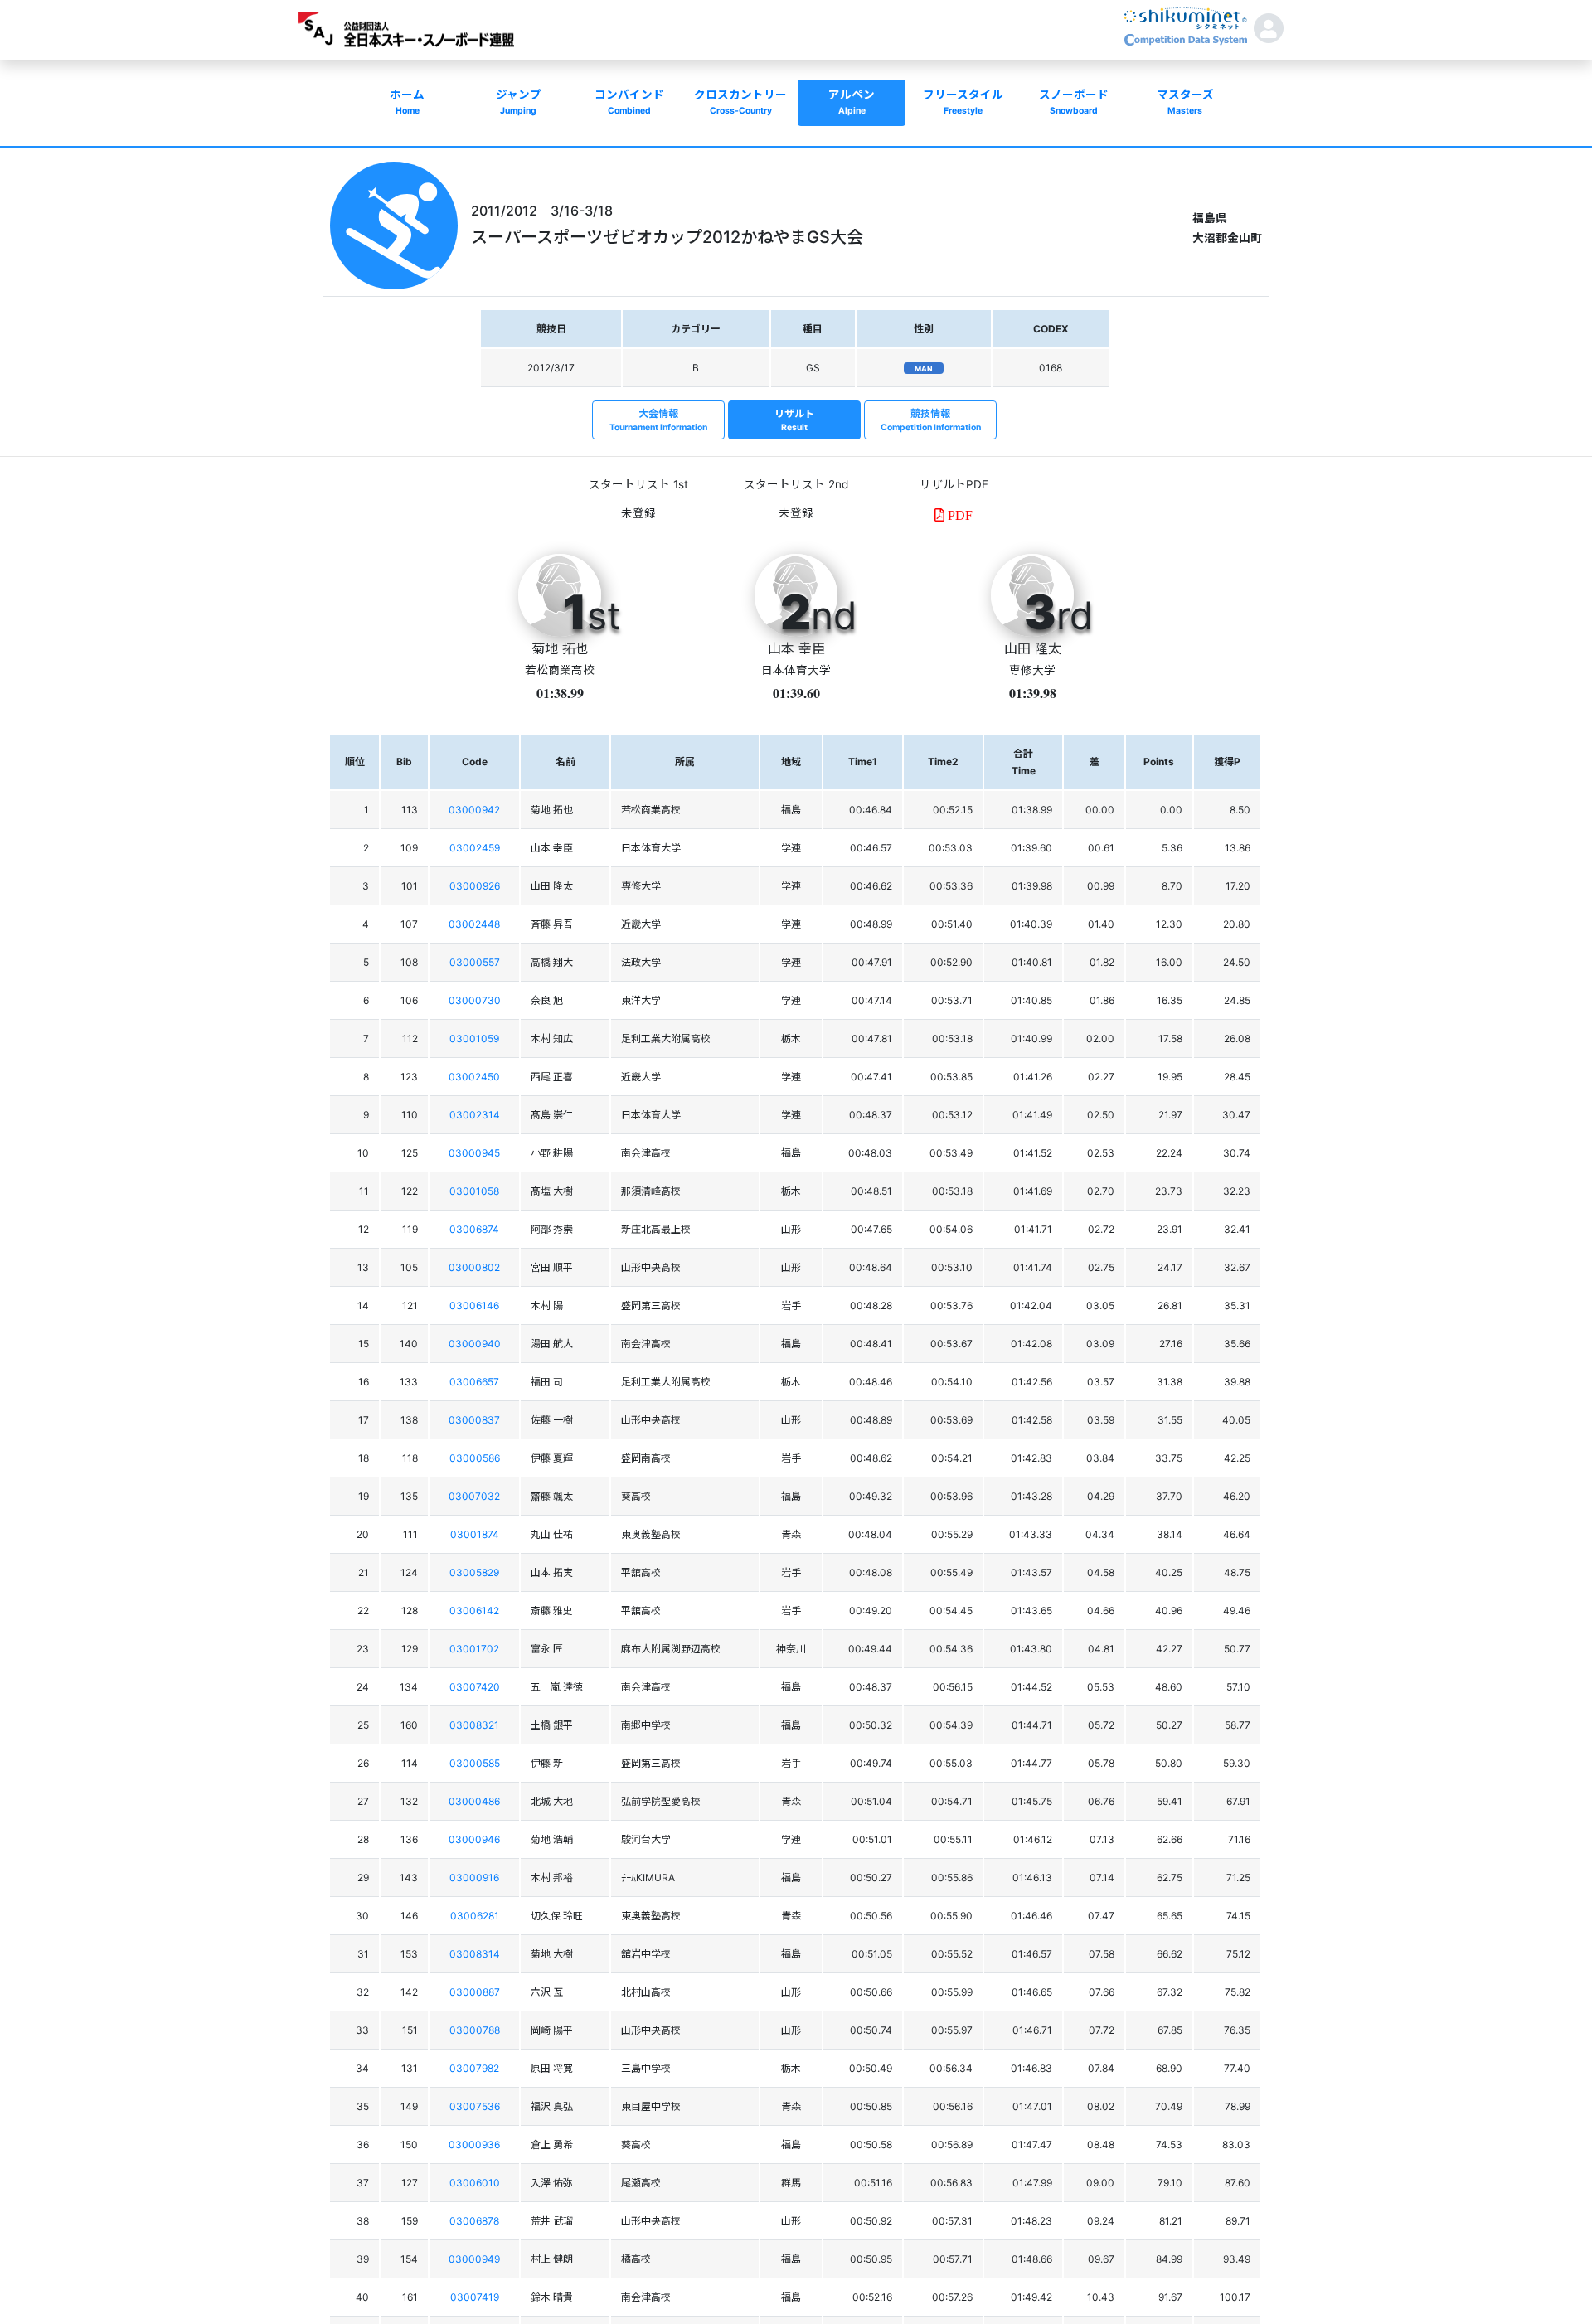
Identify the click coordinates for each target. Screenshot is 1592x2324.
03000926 (475, 886)
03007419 (475, 2297)
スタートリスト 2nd (796, 484)
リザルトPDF (954, 484)
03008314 (475, 1954)
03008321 (474, 1725)
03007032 (474, 1496)
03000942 (474, 810)
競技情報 (931, 420)
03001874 (475, 1534)
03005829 (474, 1572)
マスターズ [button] (1185, 102)
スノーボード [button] (1074, 102)
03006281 (475, 1916)
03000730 (475, 1000)
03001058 (474, 1191)
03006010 (475, 2183)
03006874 (474, 1229)
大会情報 (658, 420)
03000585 (475, 1763)
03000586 (475, 1458)
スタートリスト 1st (638, 484)
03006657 (474, 1382)
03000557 (475, 962)
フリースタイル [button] (963, 102)
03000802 (474, 1267)
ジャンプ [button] (519, 102)
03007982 (474, 2068)
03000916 (474, 1878)
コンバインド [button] (629, 102)
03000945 (474, 1153)
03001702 (474, 1649)
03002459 (475, 848)
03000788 (475, 2030)
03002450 (474, 1077)
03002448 (474, 924)
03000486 (474, 1801)
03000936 (474, 2144)
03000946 (474, 1839)
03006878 (474, 2221)
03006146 (474, 1305)
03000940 (475, 1344)
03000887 (475, 1992)
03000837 (474, 1420)
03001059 (474, 1038)
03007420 (475, 1687)
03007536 (475, 2106)
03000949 (474, 2259)
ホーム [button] (407, 102)
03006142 (474, 1611)
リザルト (794, 420)
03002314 (475, 1115)
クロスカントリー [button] (740, 102)
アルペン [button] (852, 102)
